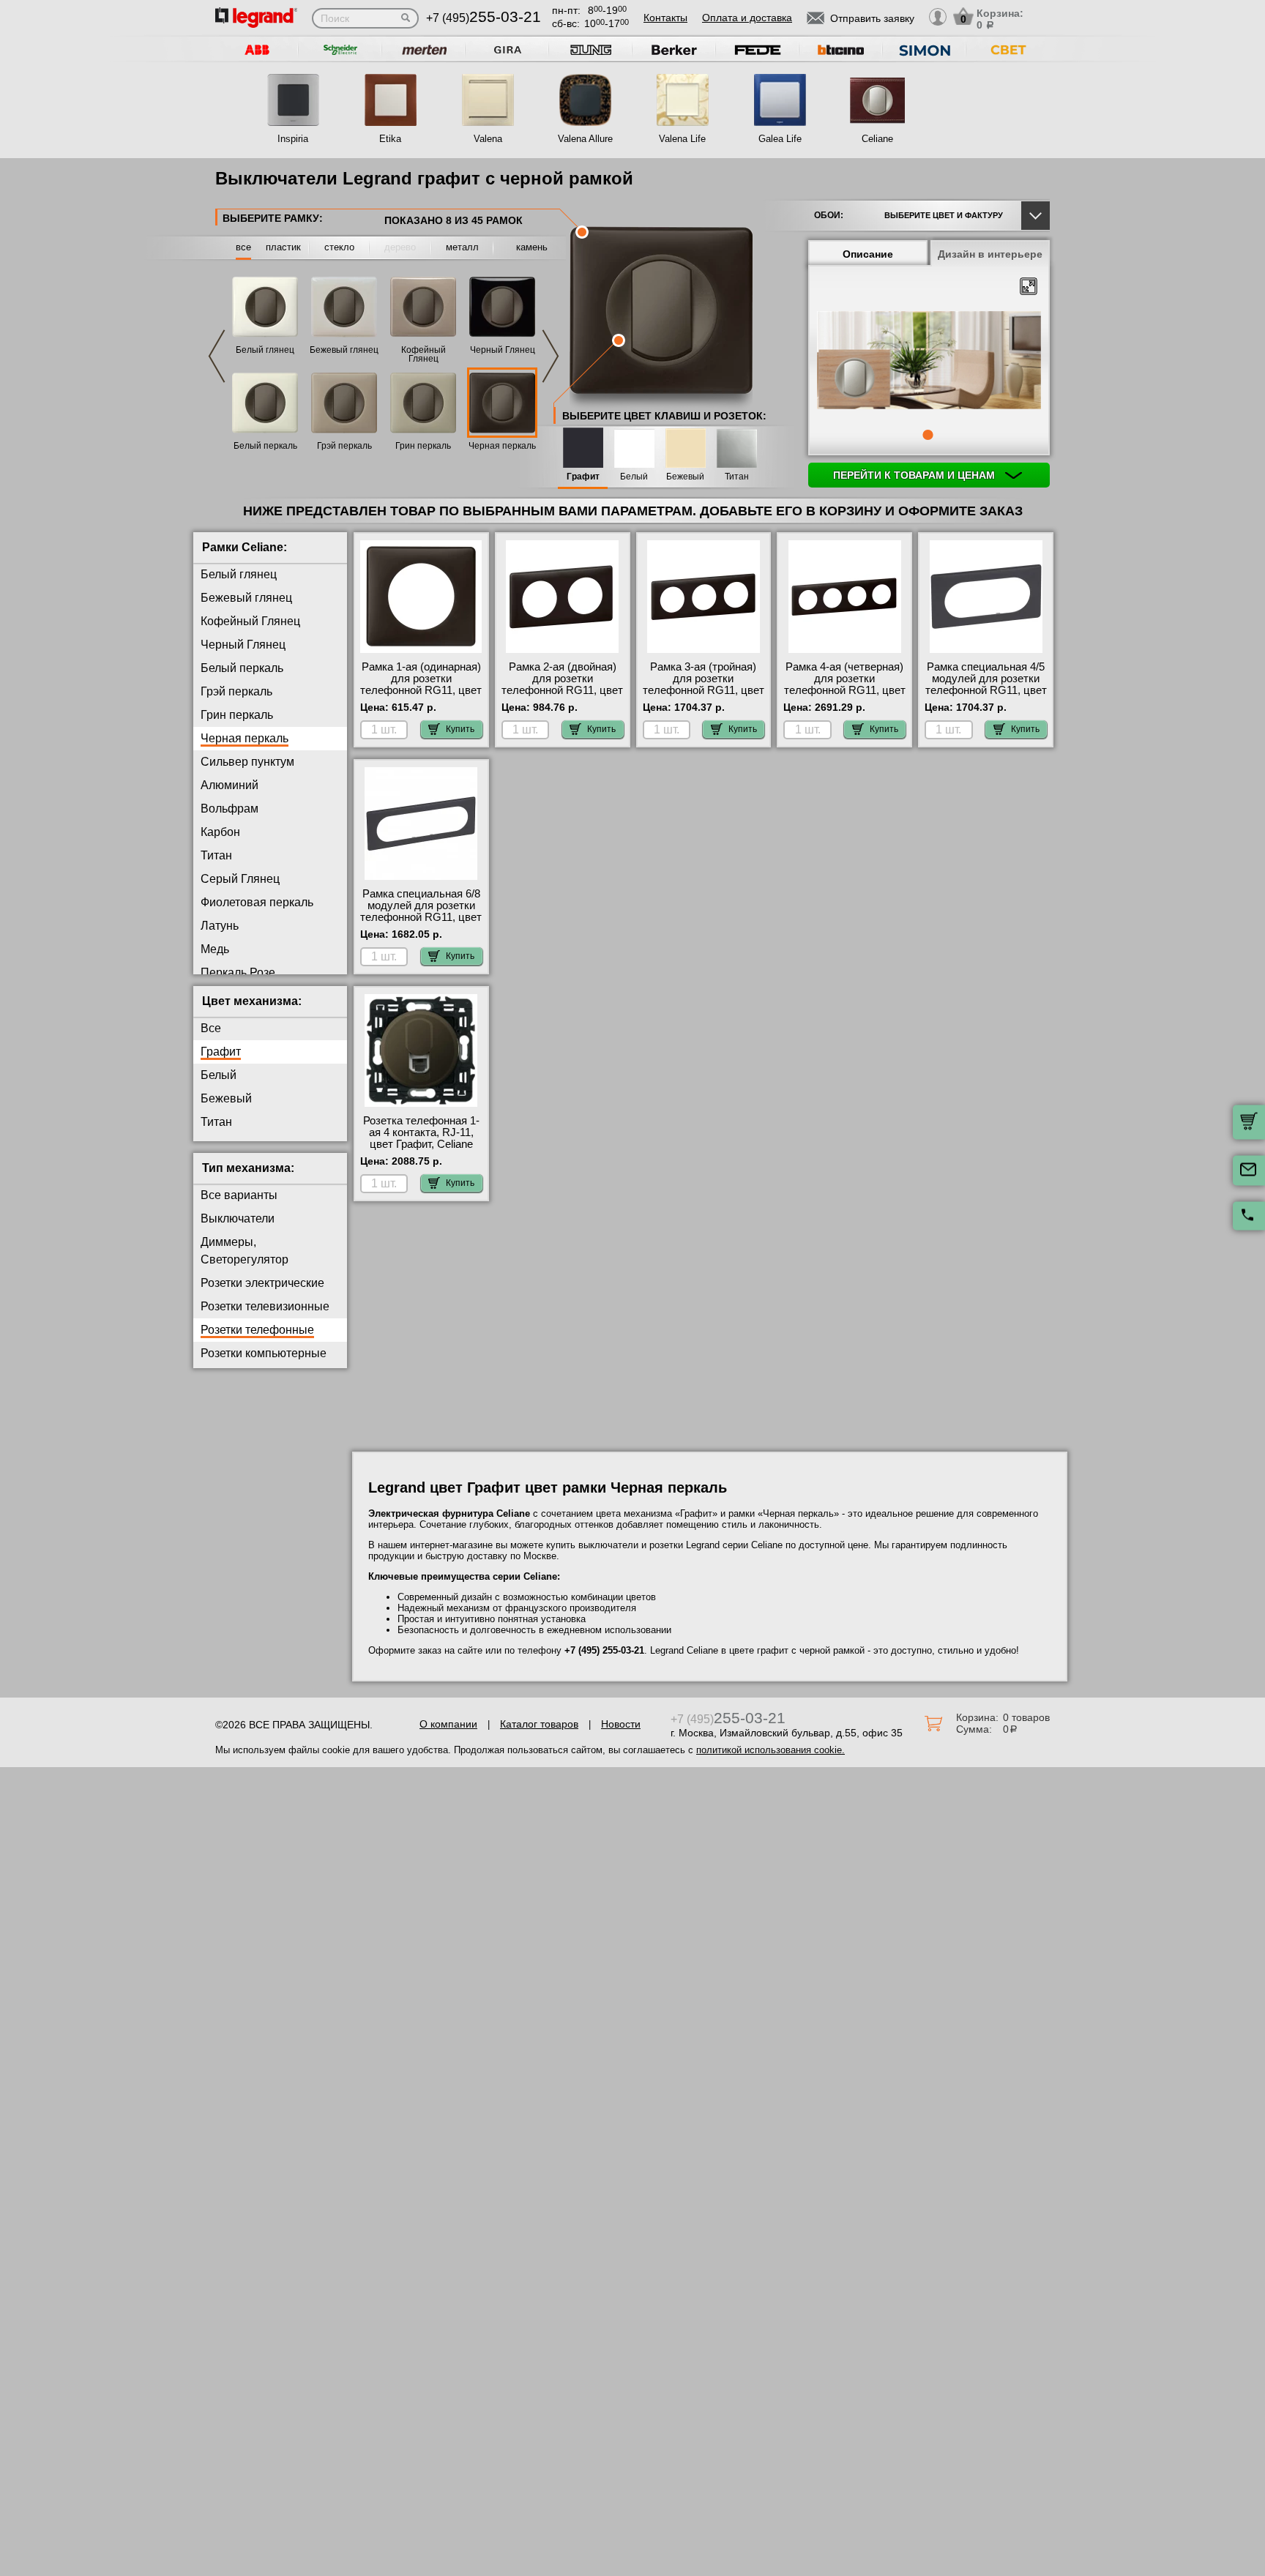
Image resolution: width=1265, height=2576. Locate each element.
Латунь (220, 926)
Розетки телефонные (257, 1330)
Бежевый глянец (344, 350)
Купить (460, 729)
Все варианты (239, 1195)
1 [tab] (928, 435)
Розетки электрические (262, 1283)
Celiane (877, 139)
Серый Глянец (240, 879)
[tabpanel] (929, 362)
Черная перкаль (502, 446)
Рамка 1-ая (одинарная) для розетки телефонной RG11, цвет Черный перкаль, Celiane (421, 690)
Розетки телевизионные (265, 1306)
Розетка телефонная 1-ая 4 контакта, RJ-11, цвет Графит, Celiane (421, 1132)
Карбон (220, 832)
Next (551, 356)
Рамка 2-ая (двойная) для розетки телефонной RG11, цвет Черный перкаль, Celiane (562, 690)
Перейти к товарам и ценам (915, 475)
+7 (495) (484, 18)
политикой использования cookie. (770, 1750)
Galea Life (780, 139)
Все (211, 1028)
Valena (488, 139)
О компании (448, 1724)
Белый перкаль (265, 446)
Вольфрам (230, 809)
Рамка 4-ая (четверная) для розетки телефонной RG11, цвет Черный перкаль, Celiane (845, 690)
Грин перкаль (423, 446)
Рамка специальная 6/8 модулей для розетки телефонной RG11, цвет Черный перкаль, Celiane (421, 917)
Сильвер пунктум (247, 762)
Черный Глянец (503, 350)
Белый (634, 477)
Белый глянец (265, 350)
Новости (621, 1724)
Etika (390, 139)
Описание (868, 254)
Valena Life (682, 139)
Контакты (665, 18)
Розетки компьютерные (264, 1353)
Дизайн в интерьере (990, 254)
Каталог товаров (539, 1724)
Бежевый (685, 477)
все (243, 247)
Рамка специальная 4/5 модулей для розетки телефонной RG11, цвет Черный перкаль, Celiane (986, 690)
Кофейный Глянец (423, 354)
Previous (217, 356)
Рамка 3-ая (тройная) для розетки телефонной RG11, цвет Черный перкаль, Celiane (704, 690)
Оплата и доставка (747, 18)
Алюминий (230, 785)
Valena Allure (585, 139)
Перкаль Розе (238, 972)
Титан (737, 477)
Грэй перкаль (344, 446)
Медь (215, 949)
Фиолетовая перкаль (257, 902)
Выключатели (238, 1218)
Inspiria (293, 139)
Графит (583, 477)
